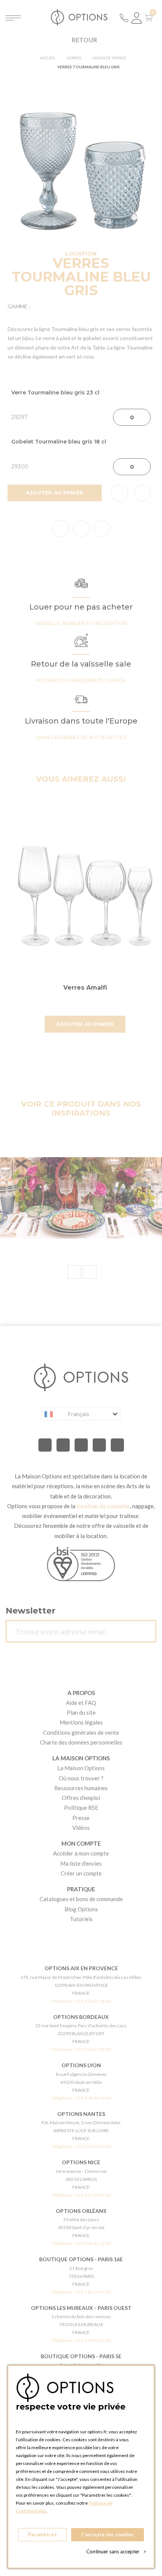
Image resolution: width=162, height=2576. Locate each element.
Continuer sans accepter (116, 2551)
